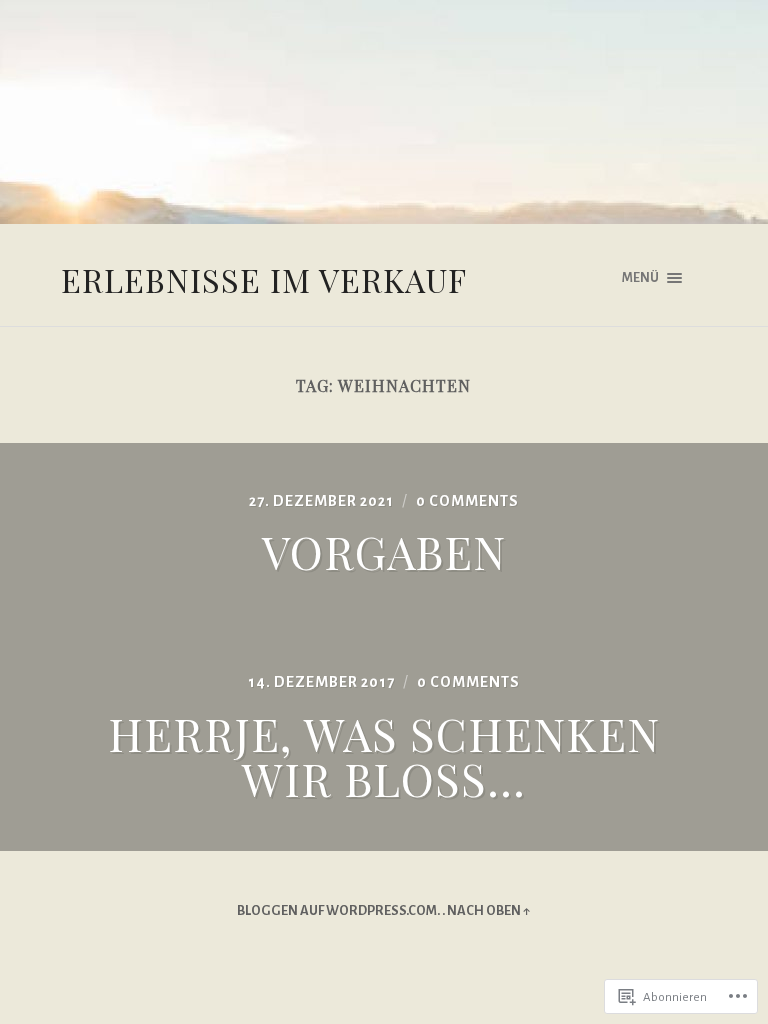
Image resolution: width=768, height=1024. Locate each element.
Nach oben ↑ (489, 910)
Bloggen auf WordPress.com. (338, 910)
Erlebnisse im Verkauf (264, 279)
